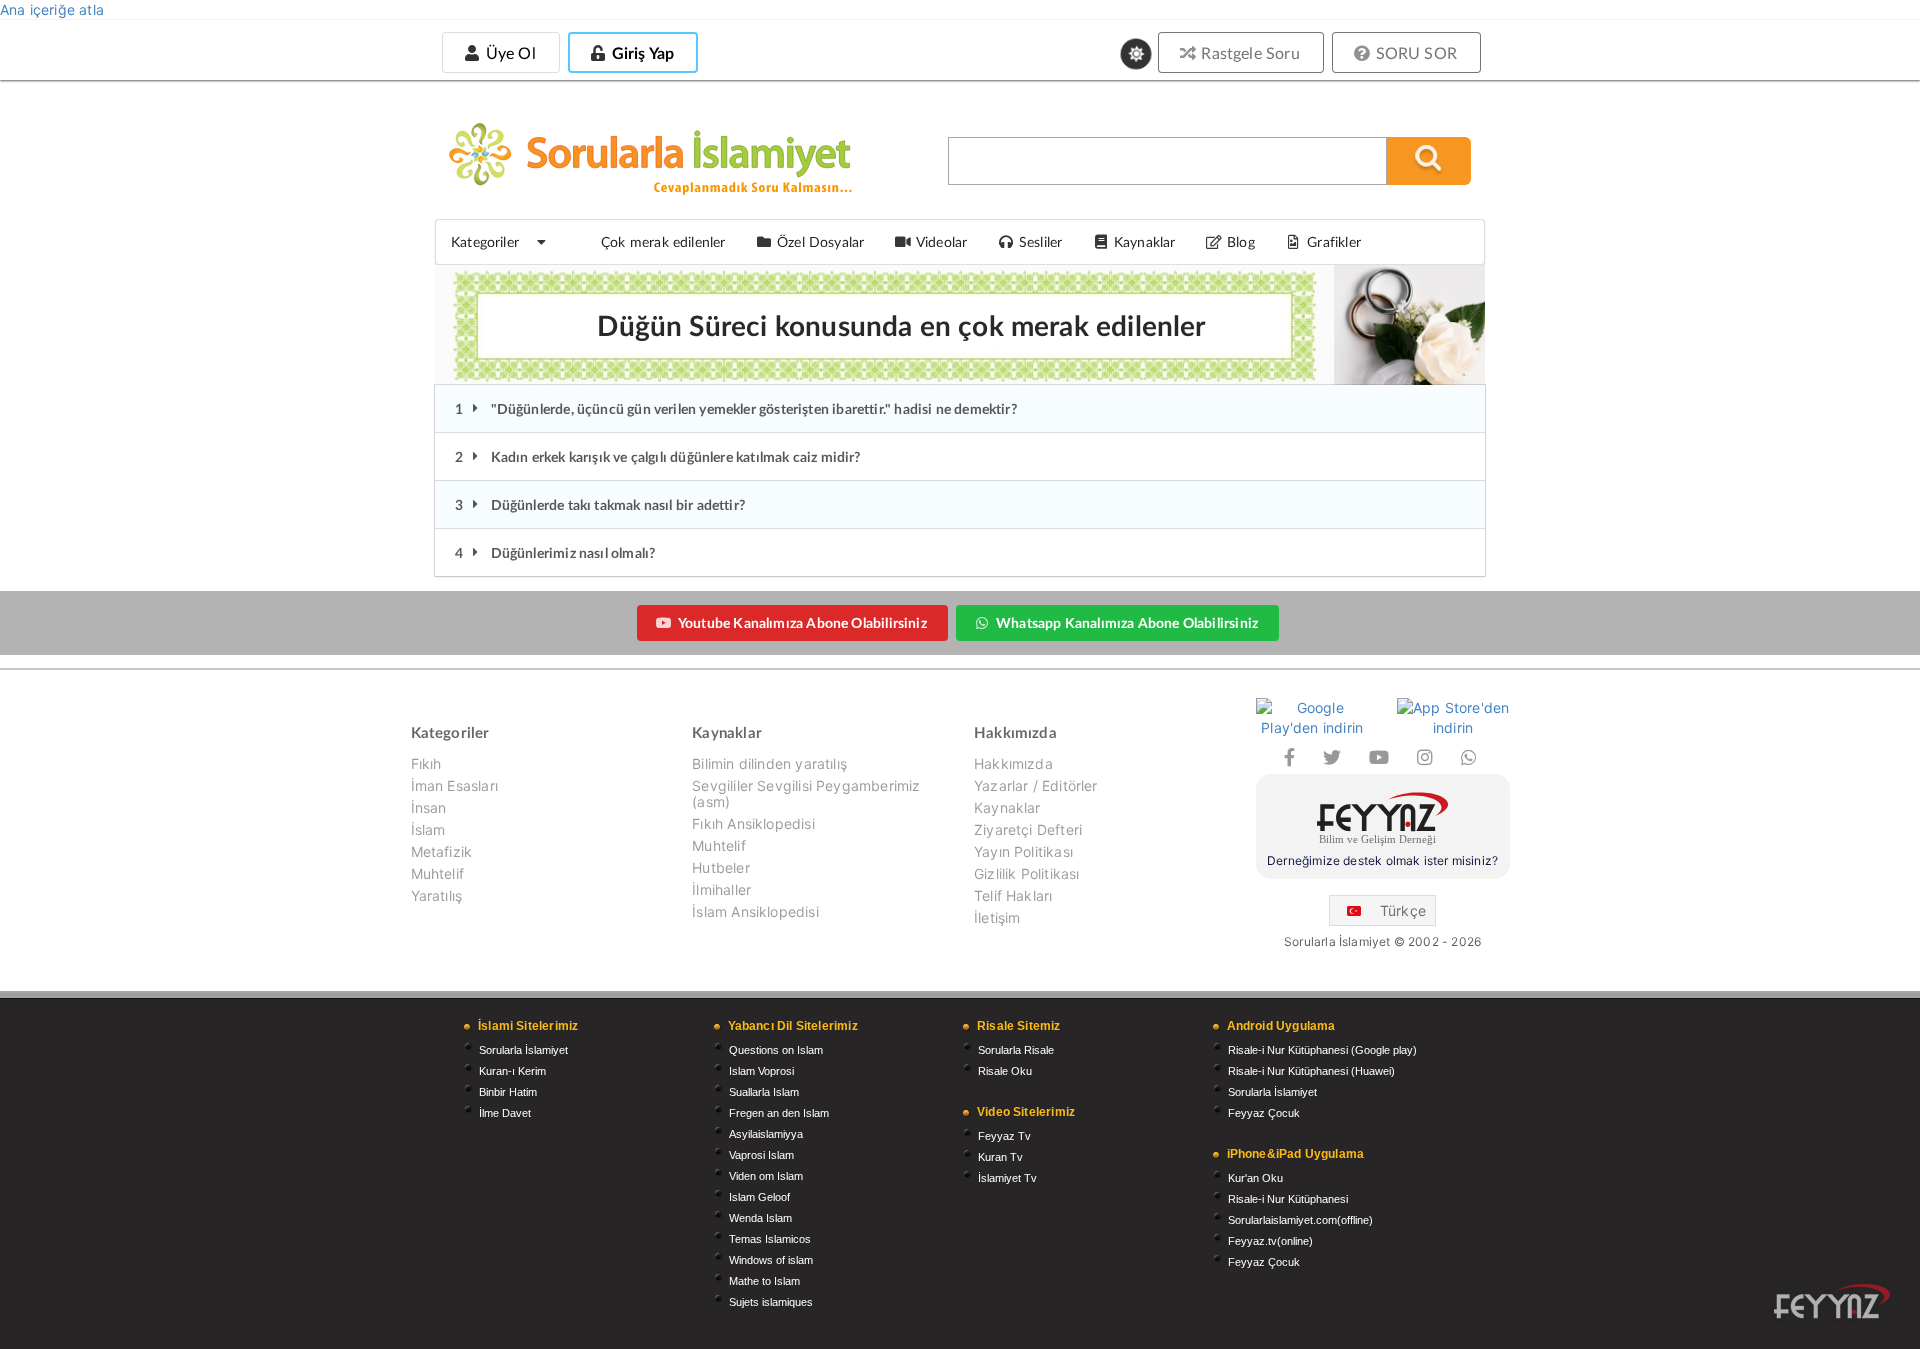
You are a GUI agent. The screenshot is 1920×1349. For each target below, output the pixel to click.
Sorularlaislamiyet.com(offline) (1300, 1220)
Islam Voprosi (761, 1071)
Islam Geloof (759, 1197)
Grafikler (1334, 241)
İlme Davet (505, 1113)
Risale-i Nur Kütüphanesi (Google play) (1322, 1050)
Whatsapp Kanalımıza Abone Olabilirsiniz (1127, 622)
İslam (428, 829)
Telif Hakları (1013, 895)
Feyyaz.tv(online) (1270, 1241)
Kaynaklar (1007, 807)
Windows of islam (771, 1260)
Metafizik (442, 851)
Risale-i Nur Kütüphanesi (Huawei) (1311, 1071)
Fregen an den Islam (779, 1113)
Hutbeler (720, 867)
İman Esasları (454, 785)
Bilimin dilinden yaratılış (769, 764)
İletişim (997, 917)
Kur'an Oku (1255, 1178)
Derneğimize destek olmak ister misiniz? (1382, 860)
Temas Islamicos (770, 1239)
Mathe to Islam (764, 1281)
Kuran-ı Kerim (512, 1071)
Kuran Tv (1000, 1157)
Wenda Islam (760, 1218)
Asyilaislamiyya (766, 1134)
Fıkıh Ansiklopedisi (753, 823)
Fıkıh (426, 764)
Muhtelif (437, 873)
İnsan (429, 807)
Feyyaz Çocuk (1264, 1113)
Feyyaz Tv (1004, 1136)
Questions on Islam (776, 1050)
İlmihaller (721, 889)
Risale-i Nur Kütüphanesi (1288, 1199)
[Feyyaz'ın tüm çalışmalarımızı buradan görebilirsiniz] (1832, 1301)
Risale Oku (1005, 1071)
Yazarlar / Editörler (1036, 785)
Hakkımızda (1013, 764)
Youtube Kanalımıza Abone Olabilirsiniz (802, 622)
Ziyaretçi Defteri (1028, 829)
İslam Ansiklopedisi (755, 911)
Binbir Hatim (508, 1092)
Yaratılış (437, 895)
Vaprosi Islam (761, 1155)
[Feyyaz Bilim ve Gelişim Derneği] (1383, 821)
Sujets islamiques (771, 1302)
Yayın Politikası (1023, 851)
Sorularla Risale (1016, 1050)
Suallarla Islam (764, 1092)
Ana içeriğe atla (52, 9)
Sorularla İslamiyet (523, 1050)
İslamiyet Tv (1007, 1178)
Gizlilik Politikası (1026, 873)
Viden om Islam (766, 1176)
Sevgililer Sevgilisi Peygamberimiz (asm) (806, 793)
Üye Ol (508, 52)
